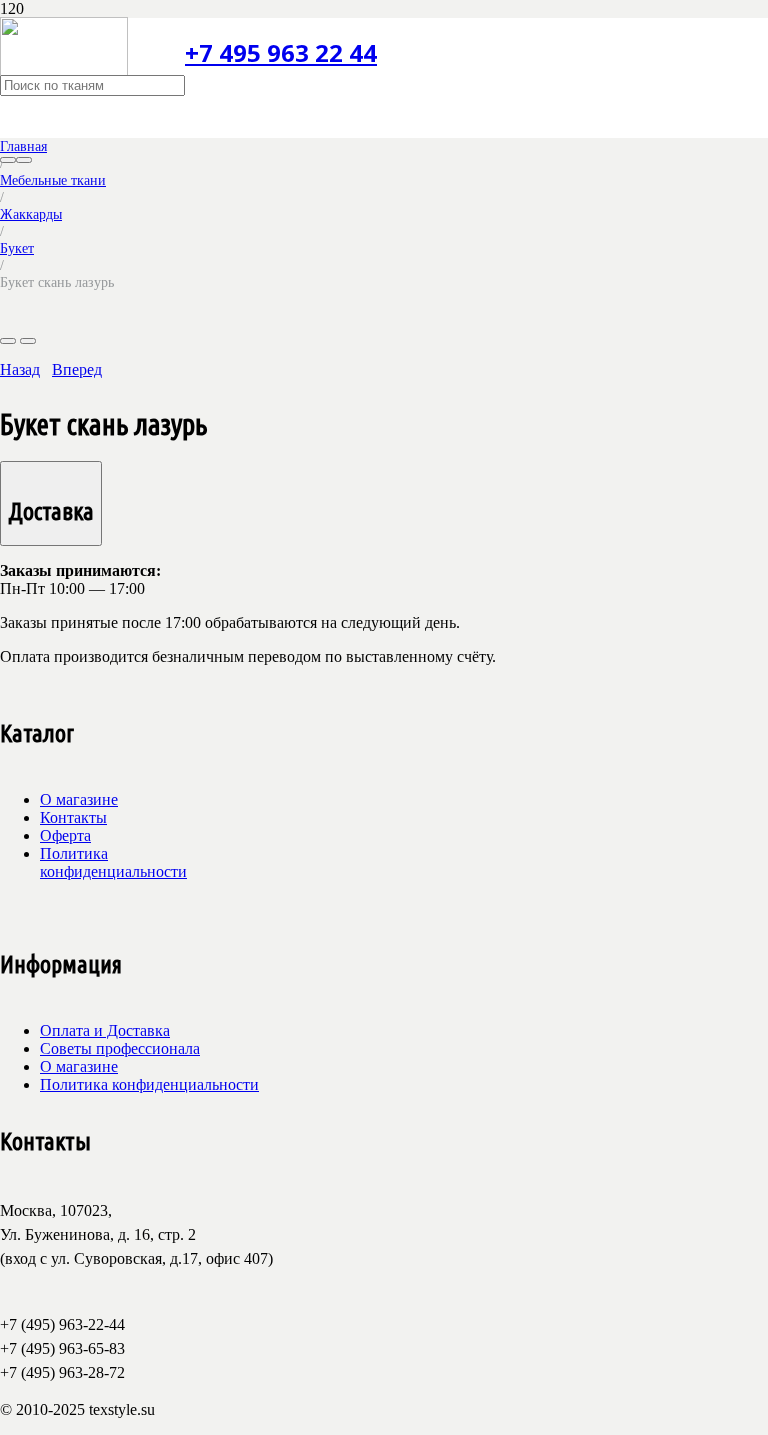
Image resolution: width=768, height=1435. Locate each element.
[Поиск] (8, 160)
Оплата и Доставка (105, 1030)
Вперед (77, 369)
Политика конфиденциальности (113, 862)
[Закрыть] (24, 160)
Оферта (65, 835)
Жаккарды (31, 214)
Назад (20, 369)
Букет (17, 248)
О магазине (79, 799)
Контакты (73, 817)
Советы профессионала (120, 1048)
